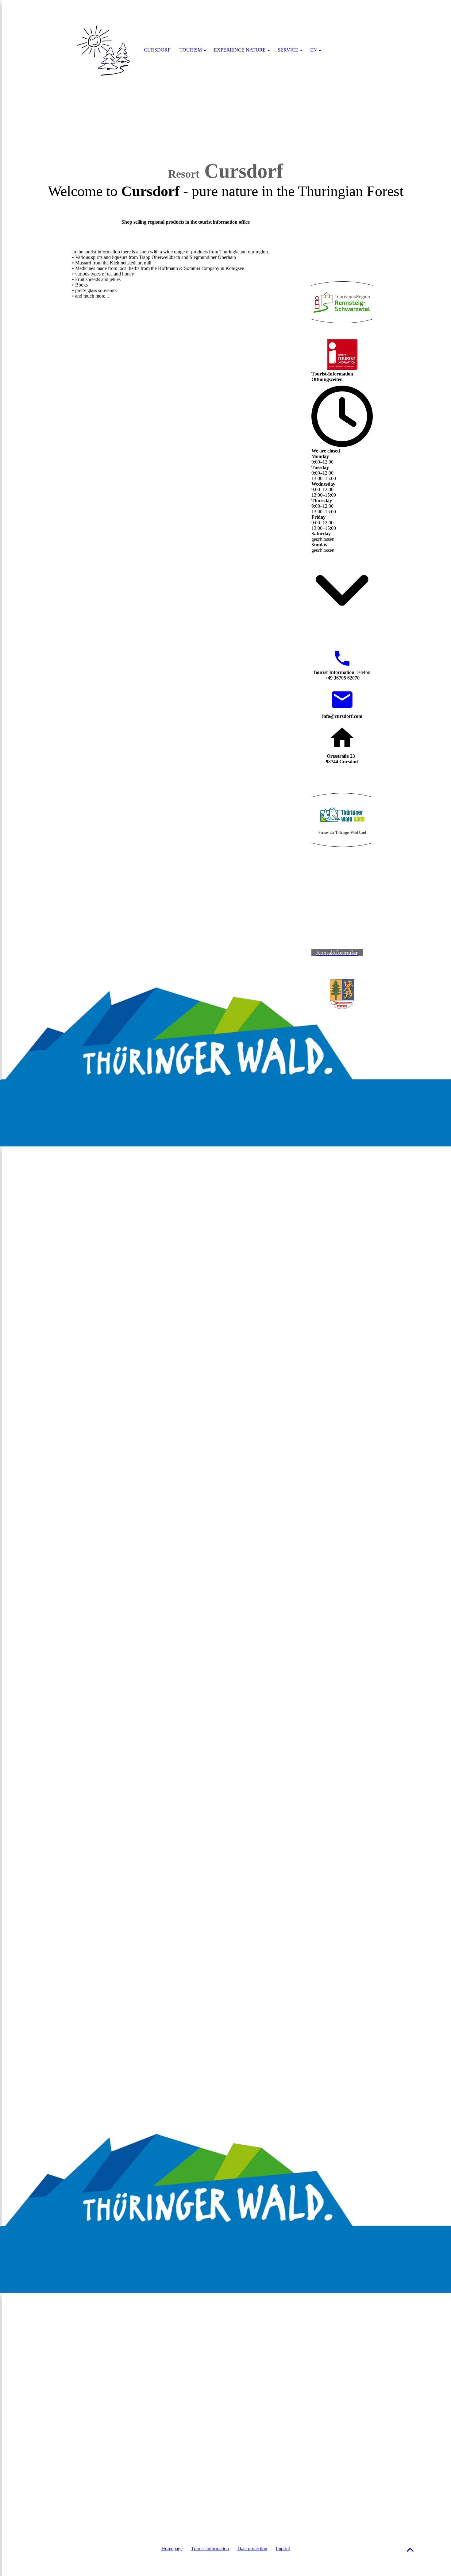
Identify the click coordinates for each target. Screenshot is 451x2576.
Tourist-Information (210, 2549)
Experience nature (240, 50)
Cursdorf (157, 50)
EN (314, 50)
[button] (410, 2549)
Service (288, 50)
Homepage (172, 2549)
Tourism (191, 50)
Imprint (283, 2549)
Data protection (252, 2549)
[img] (104, 51)
